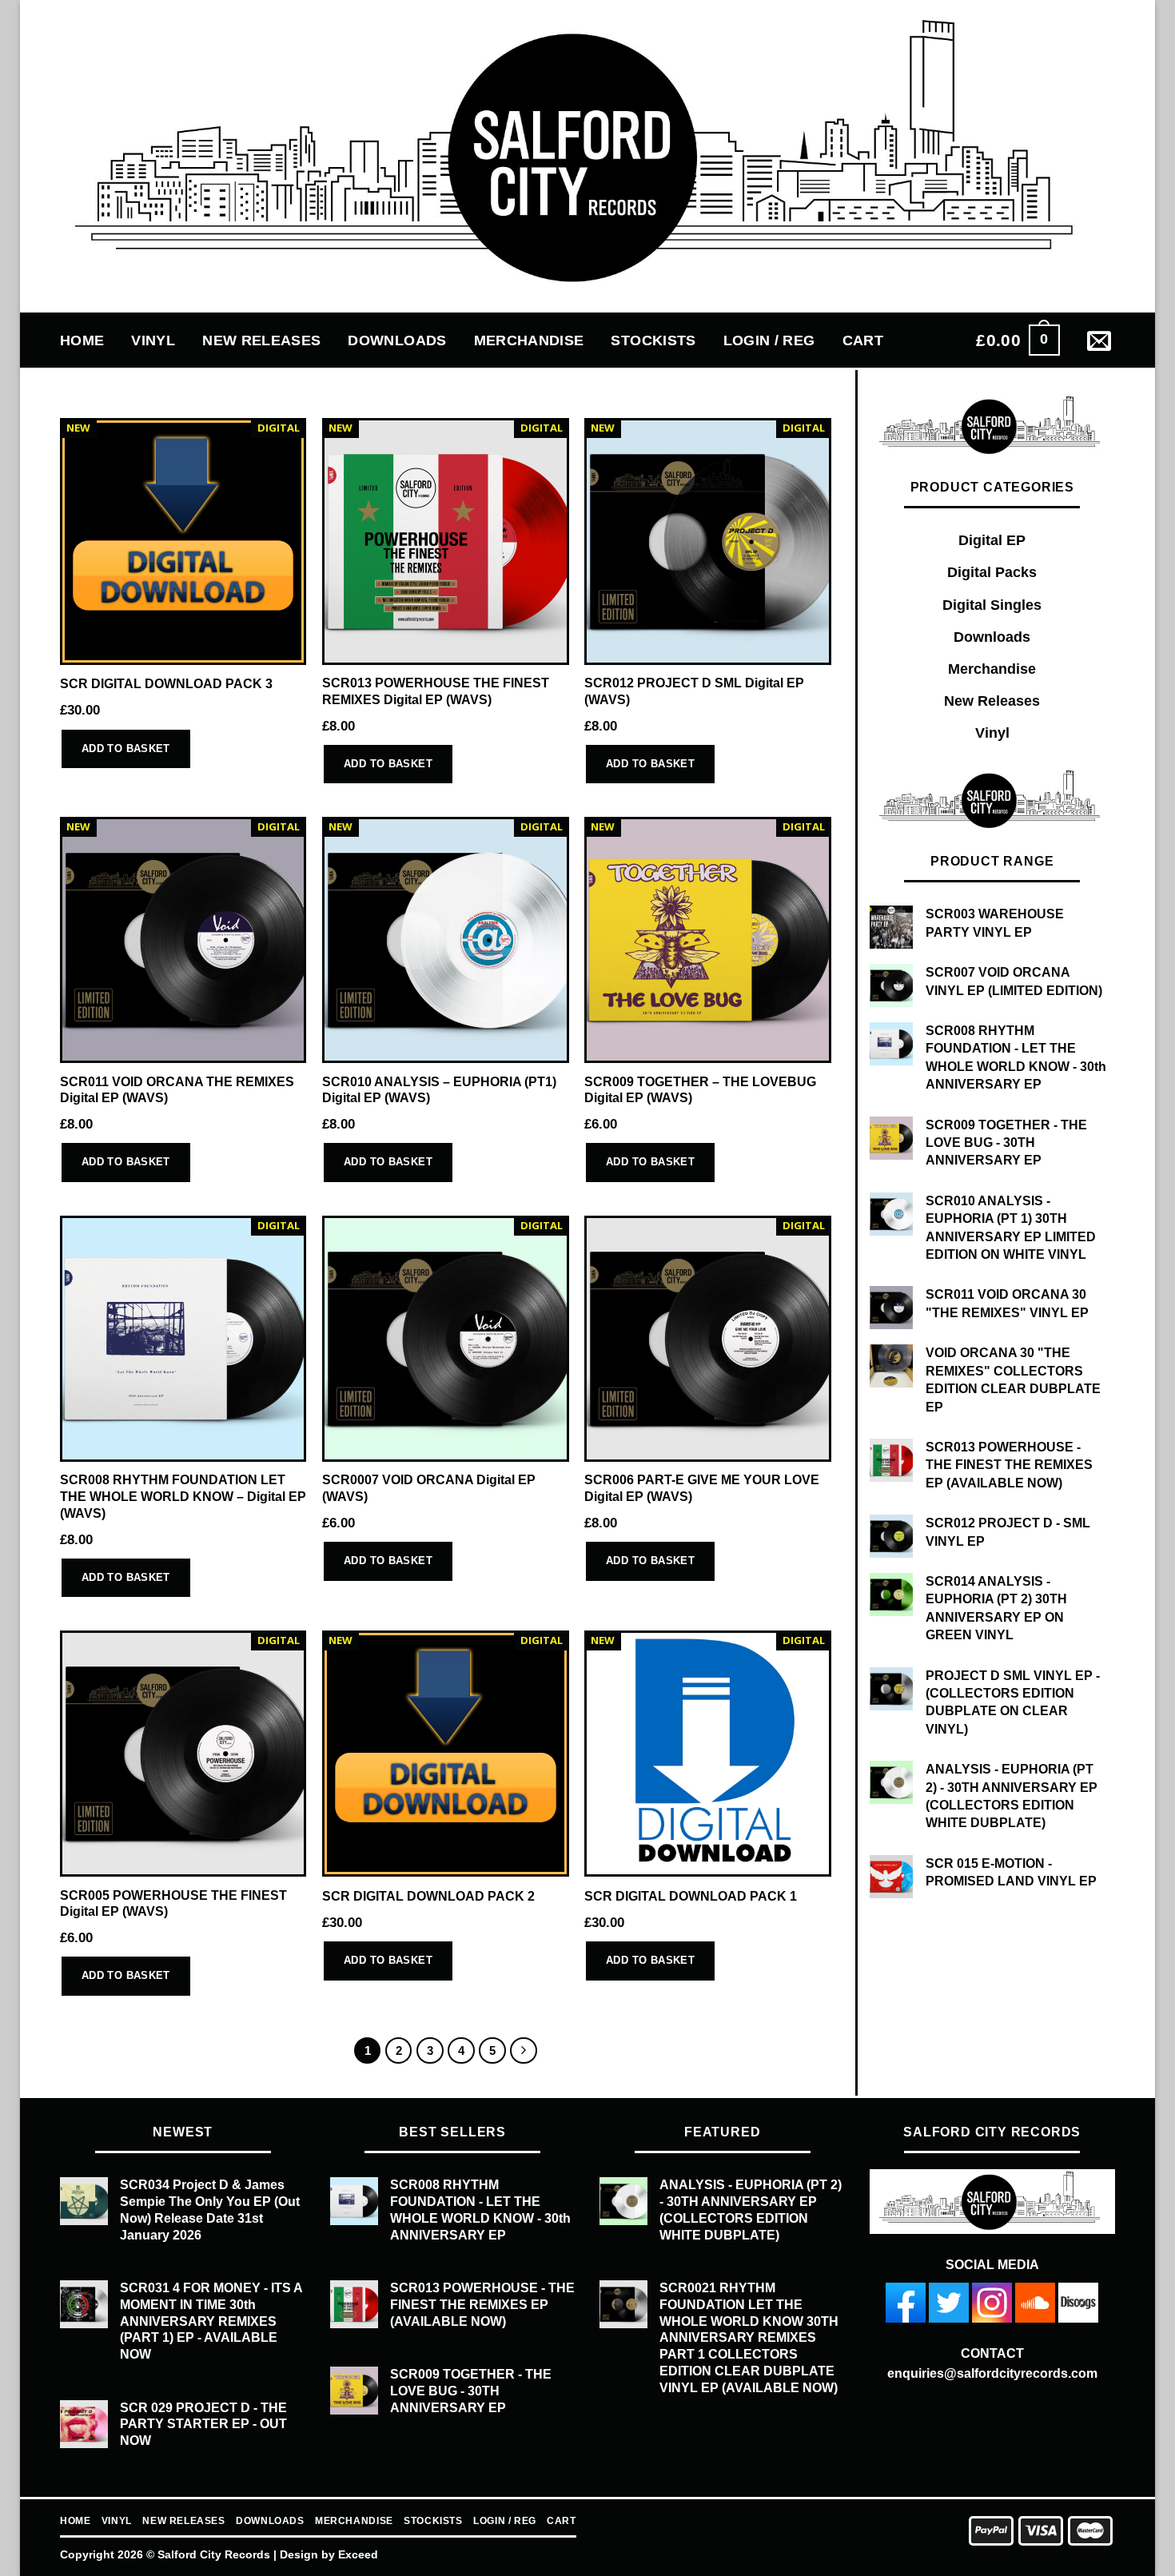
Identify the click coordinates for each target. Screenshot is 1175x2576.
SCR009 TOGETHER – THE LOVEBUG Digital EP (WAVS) (700, 1090)
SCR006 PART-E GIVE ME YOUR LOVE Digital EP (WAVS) (702, 1488)
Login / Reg (769, 340)
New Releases (261, 340)
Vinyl (153, 340)
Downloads (397, 340)
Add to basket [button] (126, 749)
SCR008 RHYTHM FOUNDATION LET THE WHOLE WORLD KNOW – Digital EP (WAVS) (183, 1496)
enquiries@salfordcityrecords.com (992, 2373)
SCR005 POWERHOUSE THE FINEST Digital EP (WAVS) (173, 1904)
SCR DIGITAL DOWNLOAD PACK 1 (691, 1896)
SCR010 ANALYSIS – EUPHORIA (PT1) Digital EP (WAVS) (439, 1090)
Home (82, 340)
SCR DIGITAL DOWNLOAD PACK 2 (428, 1896)
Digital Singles (992, 605)
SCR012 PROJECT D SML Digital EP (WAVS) (694, 691)
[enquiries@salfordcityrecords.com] (1101, 340)
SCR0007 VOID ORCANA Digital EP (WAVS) (429, 1488)
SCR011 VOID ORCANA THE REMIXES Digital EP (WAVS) (177, 1090)
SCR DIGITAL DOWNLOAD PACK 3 (166, 684)
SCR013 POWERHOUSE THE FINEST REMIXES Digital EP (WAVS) (436, 691)
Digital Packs (992, 572)
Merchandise (529, 340)
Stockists (653, 340)
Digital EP (992, 540)
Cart (863, 340)
